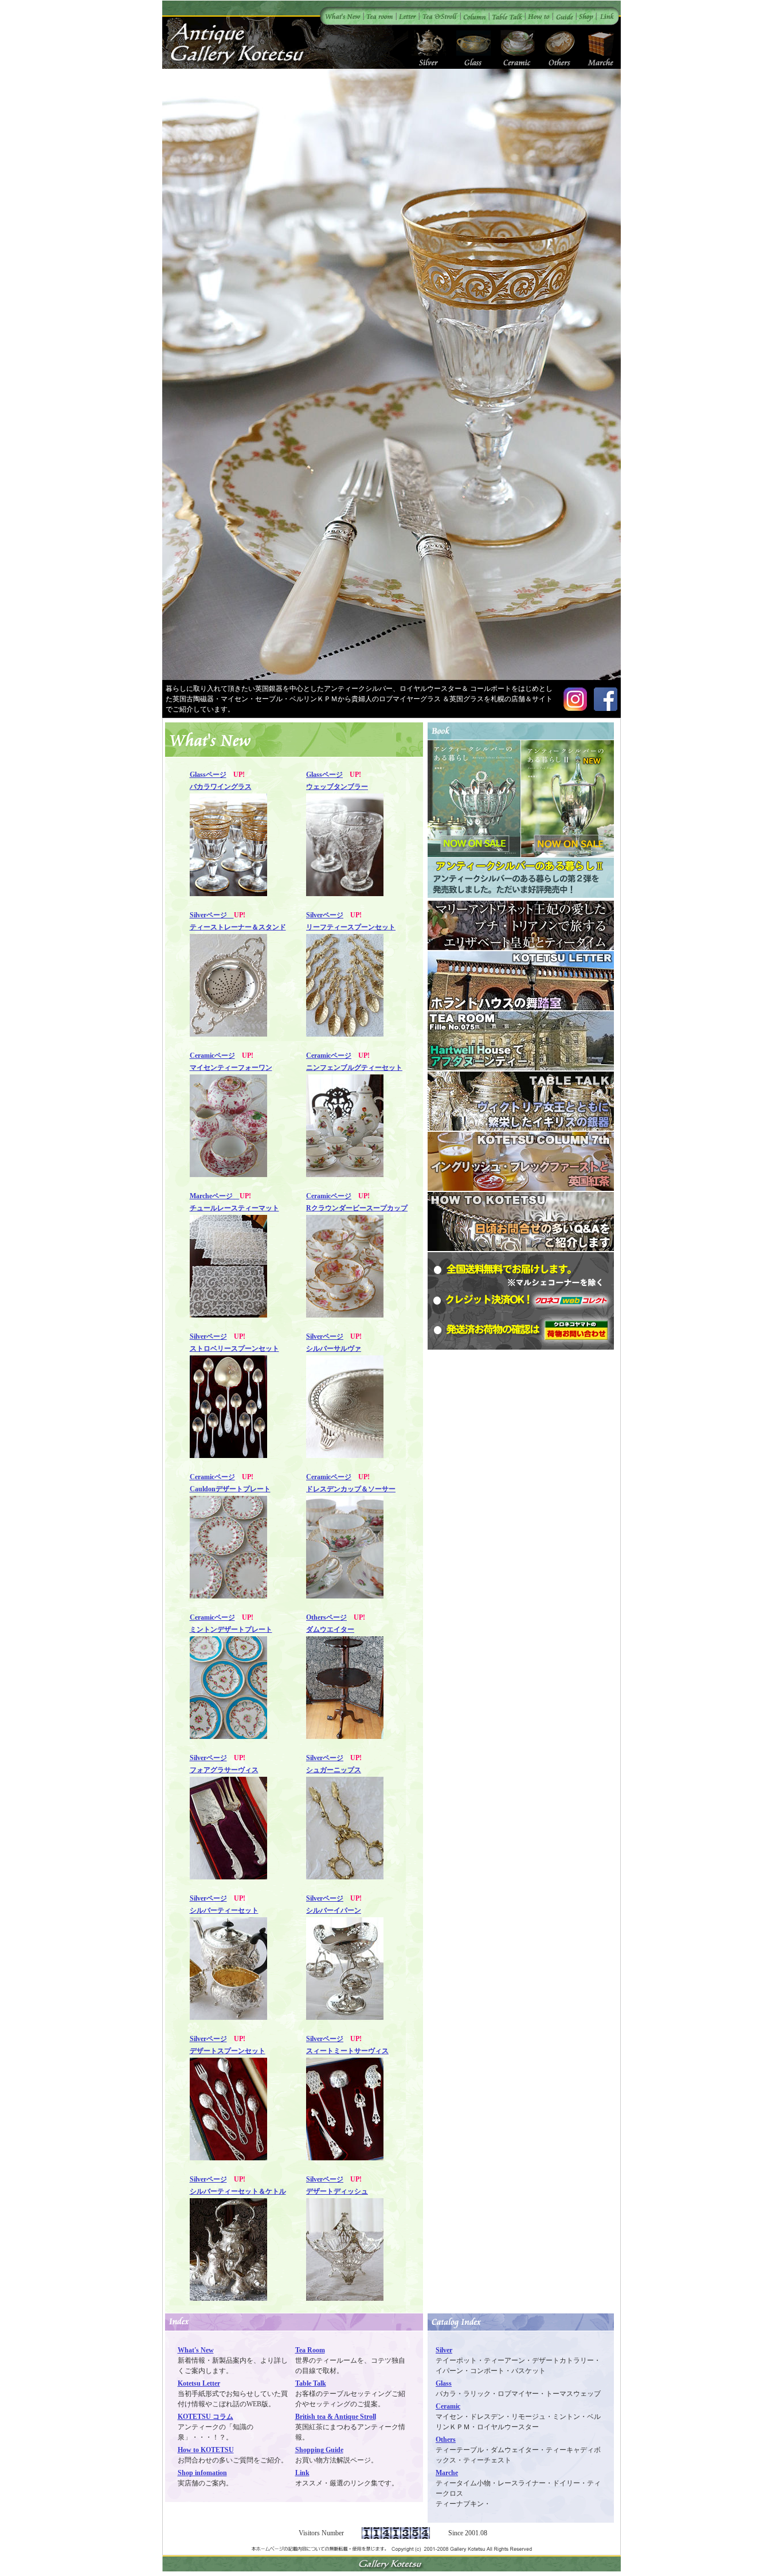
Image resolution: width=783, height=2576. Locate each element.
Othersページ (326, 1617)
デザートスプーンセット (228, 2051)
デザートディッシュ (337, 2191)
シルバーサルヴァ (334, 1348)
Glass (444, 2383)
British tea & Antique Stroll (336, 2417)
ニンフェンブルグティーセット (354, 1068)
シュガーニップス (334, 1770)
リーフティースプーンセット (351, 927)
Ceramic (448, 2406)
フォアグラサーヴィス (224, 1770)
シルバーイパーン (334, 1910)
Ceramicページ (212, 1056)
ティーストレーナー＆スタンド (238, 927)
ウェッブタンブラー (337, 787)
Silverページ (212, 915)
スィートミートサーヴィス (347, 2051)
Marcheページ (215, 1196)
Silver (444, 2350)
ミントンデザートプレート (231, 1629)
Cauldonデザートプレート (230, 1489)
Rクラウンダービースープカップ (357, 1208)
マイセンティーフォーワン (231, 1068)
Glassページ (208, 775)
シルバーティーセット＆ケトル (238, 2191)
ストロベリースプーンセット (234, 1348)
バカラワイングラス (221, 787)
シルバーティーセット (224, 1910)
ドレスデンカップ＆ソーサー (351, 1489)
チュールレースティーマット (234, 1208)
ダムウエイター (330, 1629)
